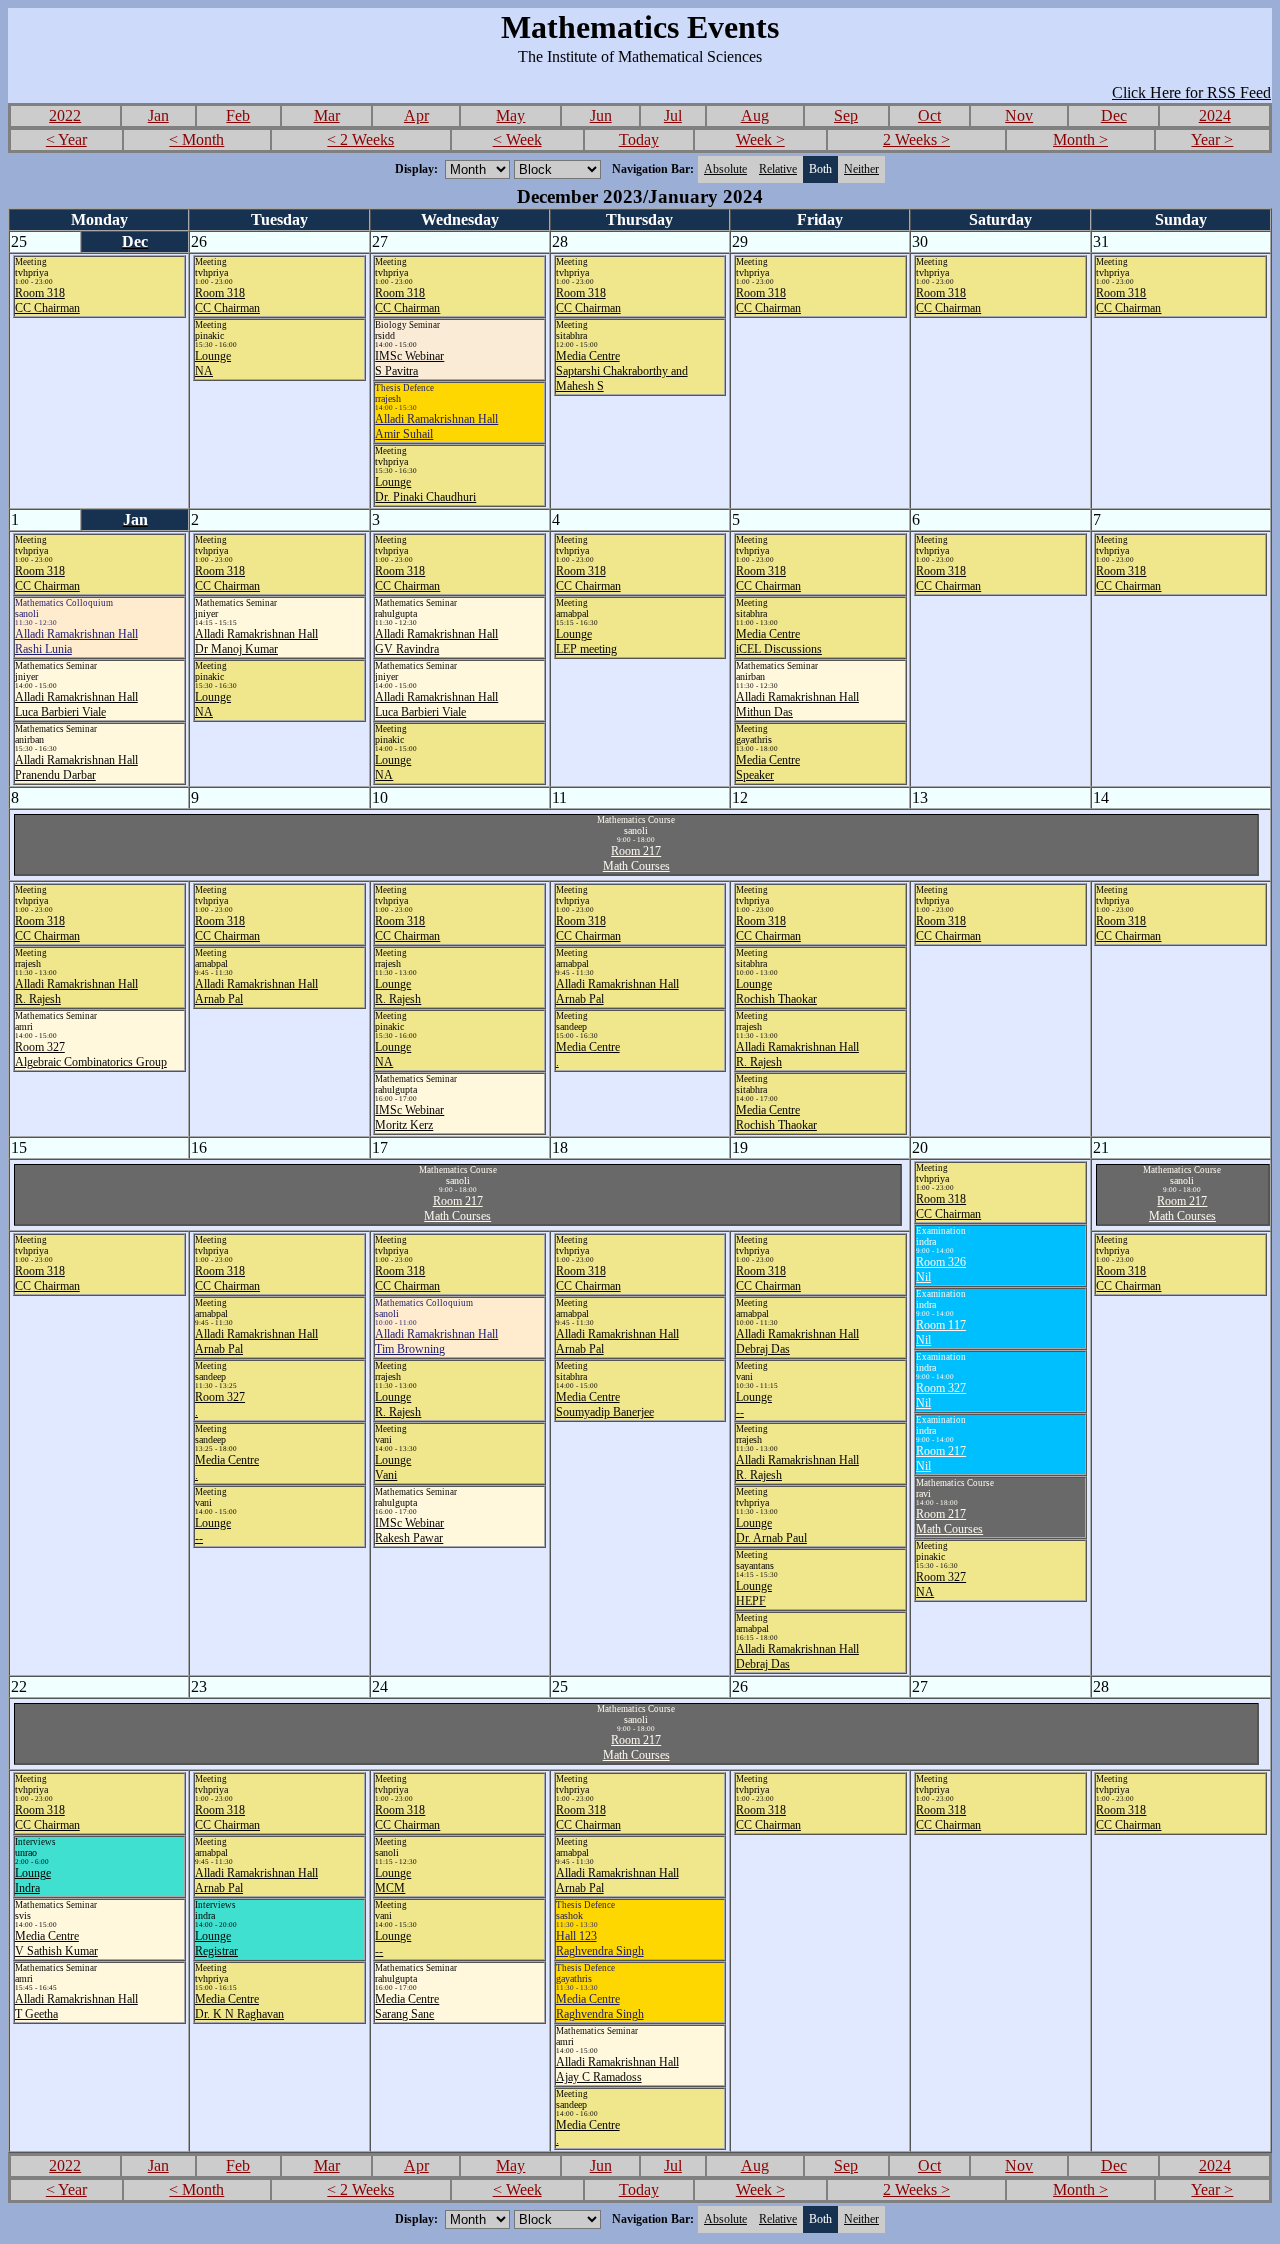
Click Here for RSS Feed (1191, 92)
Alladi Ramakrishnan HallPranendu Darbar (76, 767)
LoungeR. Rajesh (398, 991)
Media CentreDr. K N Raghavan (239, 2006)
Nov (1019, 115)
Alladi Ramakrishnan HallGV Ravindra (436, 641)
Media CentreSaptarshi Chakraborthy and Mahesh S (622, 371)
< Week (517, 139)
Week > (760, 139)
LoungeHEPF (754, 1593)
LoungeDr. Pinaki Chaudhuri (425, 489)
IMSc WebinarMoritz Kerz (409, 1117)
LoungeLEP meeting (586, 641)
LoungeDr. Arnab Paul (771, 1530)
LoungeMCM (393, 1880)
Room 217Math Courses (636, 858)
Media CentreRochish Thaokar (776, 1117)
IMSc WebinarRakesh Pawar (409, 1530)
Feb (238, 115)
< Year (66, 139)
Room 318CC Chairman (47, 300)
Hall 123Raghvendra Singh (600, 1943)
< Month (196, 139)
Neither (861, 169)
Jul (673, 115)
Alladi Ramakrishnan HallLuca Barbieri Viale (76, 704)
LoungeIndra (33, 1880)
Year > (1212, 139)
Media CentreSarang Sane (407, 2006)
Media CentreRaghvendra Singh (600, 2006)
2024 (1215, 115)
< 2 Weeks (360, 139)
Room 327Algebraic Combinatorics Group (91, 1054)
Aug (755, 115)
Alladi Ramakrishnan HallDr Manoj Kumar (256, 641)
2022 (65, 115)
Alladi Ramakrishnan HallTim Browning (436, 1341)
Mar (327, 115)
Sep (846, 115)
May (510, 115)
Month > (1080, 139)
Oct (929, 115)
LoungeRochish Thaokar (776, 991)
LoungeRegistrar (216, 1943)
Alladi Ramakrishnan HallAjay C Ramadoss (617, 2069)
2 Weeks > (916, 139)
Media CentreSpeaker (768, 767)
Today (639, 139)
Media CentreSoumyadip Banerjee (605, 1404)
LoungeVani (393, 1467)
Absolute (725, 169)
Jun (601, 115)
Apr (416, 115)
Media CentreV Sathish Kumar (56, 1943)
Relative (778, 169)
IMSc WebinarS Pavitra (409, 363)
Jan (158, 115)
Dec (1114, 115)
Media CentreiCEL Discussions (779, 641)
